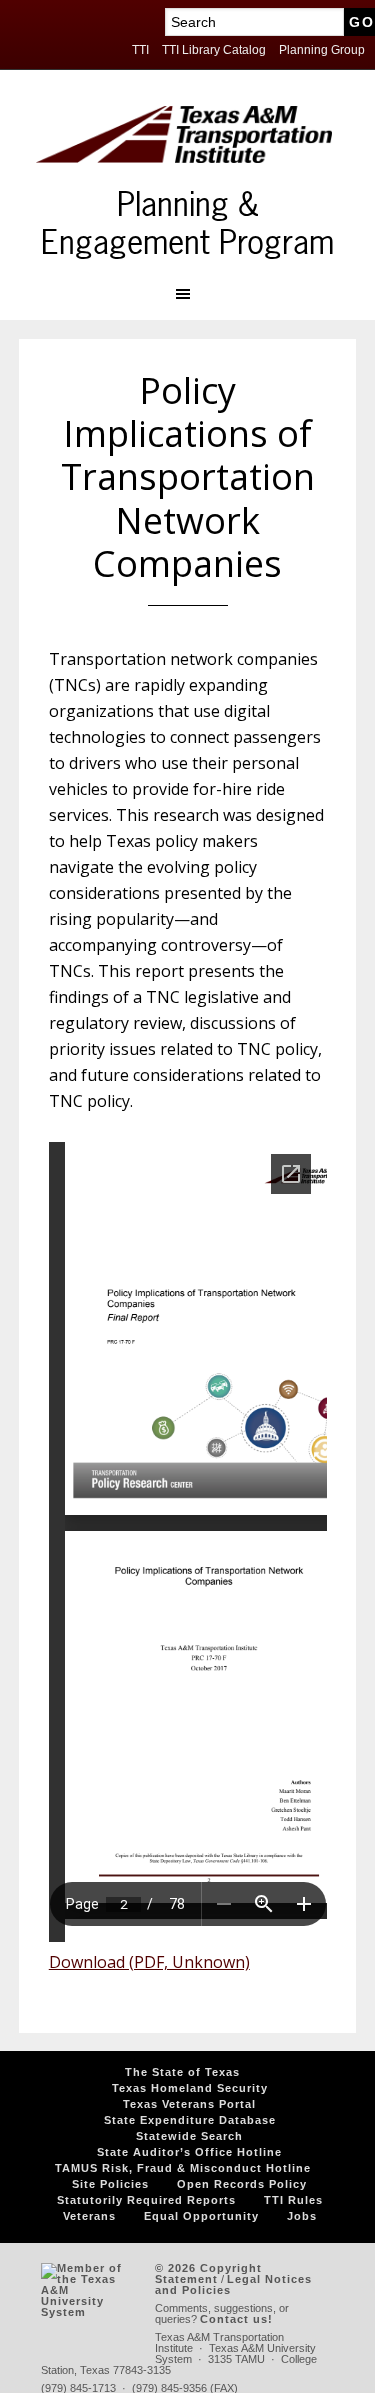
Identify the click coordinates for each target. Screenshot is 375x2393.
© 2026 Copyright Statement (208, 2273)
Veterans (89, 2216)
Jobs (302, 2216)
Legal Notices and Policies (233, 2284)
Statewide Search (189, 2136)
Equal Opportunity (201, 2216)
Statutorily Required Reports (146, 2200)
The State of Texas (182, 2072)
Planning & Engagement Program (187, 224)
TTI (140, 50)
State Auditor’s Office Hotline (189, 2152)
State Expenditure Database (190, 2120)
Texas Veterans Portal (189, 2104)
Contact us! (236, 2319)
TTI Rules (293, 2200)
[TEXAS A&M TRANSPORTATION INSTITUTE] (184, 146)
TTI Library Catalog (214, 50)
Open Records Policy (242, 2184)
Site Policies (110, 2184)
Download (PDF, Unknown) (149, 1962)
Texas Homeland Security (190, 2088)
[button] (187, 294)
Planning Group (322, 50)
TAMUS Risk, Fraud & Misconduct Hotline (183, 2168)
